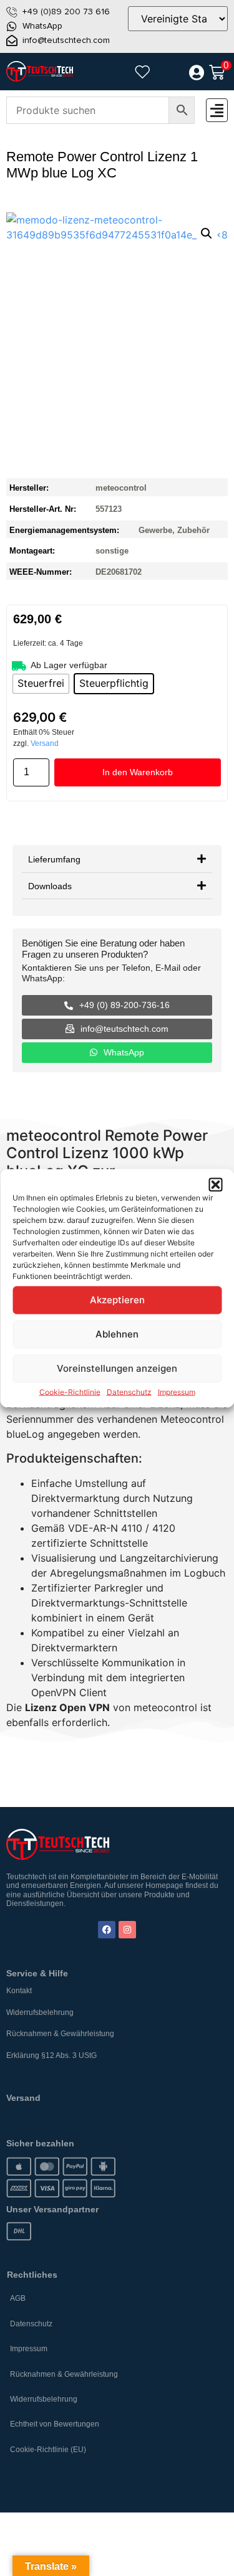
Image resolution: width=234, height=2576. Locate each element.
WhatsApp (42, 26)
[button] (215, 1184)
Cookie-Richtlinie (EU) (48, 2450)
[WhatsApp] (12, 26)
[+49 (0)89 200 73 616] (12, 12)
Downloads (50, 886)
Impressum (177, 1391)
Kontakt (19, 1991)
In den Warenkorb (138, 772)
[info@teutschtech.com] (12, 40)
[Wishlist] (142, 72)
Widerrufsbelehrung (40, 2012)
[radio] (41, 684)
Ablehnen (117, 1334)
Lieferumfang (54, 859)
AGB (18, 2298)
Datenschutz (129, 1391)
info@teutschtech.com (66, 40)
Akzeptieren (117, 1300)
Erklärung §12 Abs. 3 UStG (51, 2055)
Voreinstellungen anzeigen (117, 1368)
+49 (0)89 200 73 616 (66, 12)
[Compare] (169, 73)
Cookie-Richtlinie (70, 1391)
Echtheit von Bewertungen (55, 2424)
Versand (45, 743)
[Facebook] (107, 1930)
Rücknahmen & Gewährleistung (60, 2034)
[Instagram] (127, 1930)
